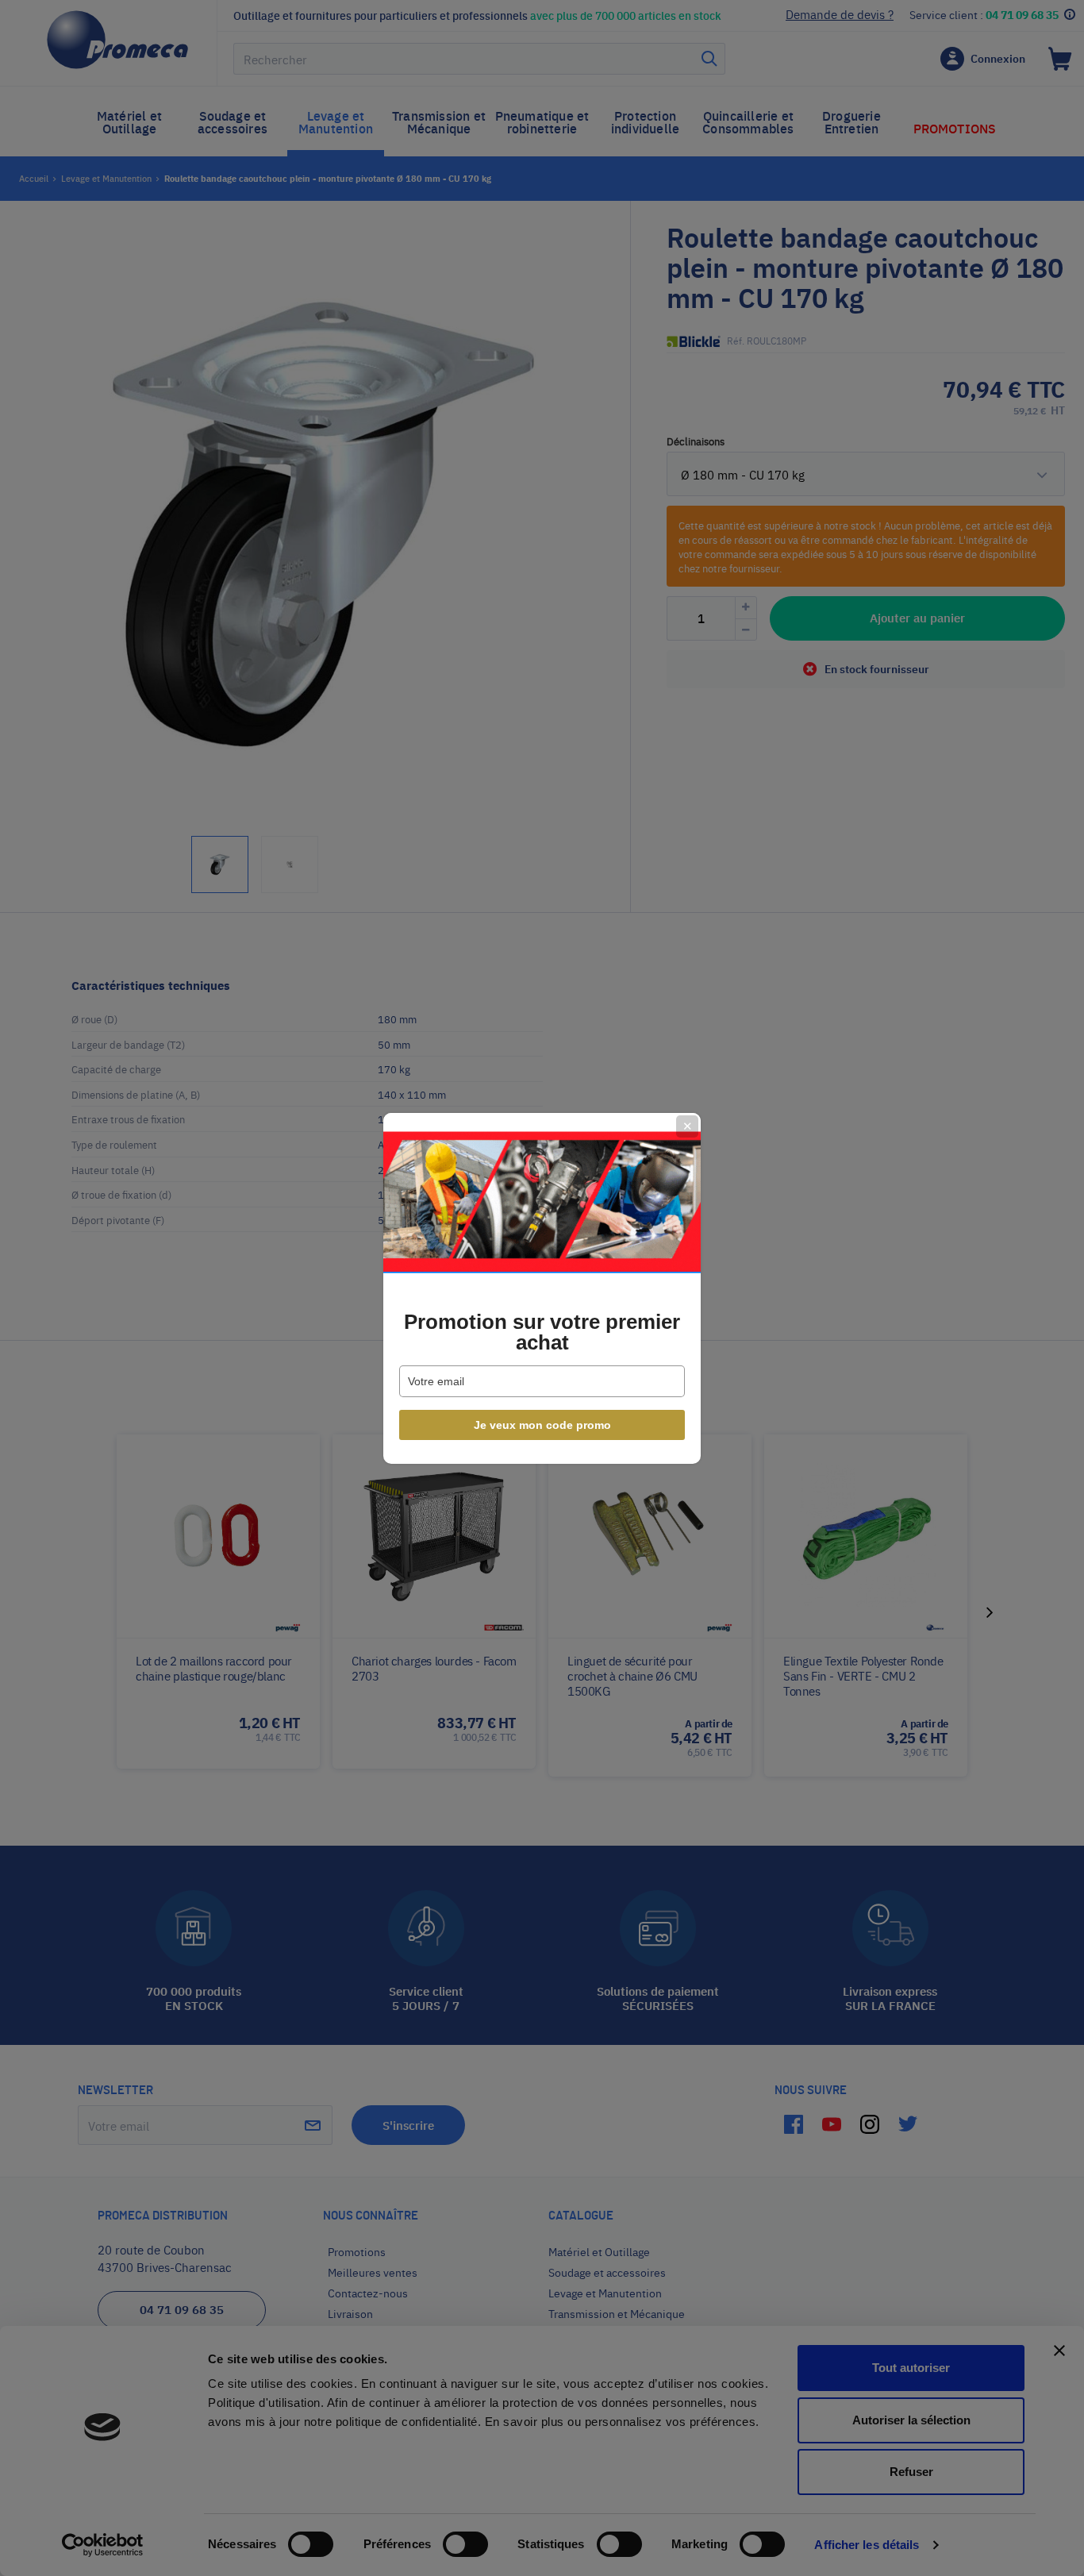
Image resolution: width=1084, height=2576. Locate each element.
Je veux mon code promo (542, 1425)
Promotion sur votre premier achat (542, 1332)
